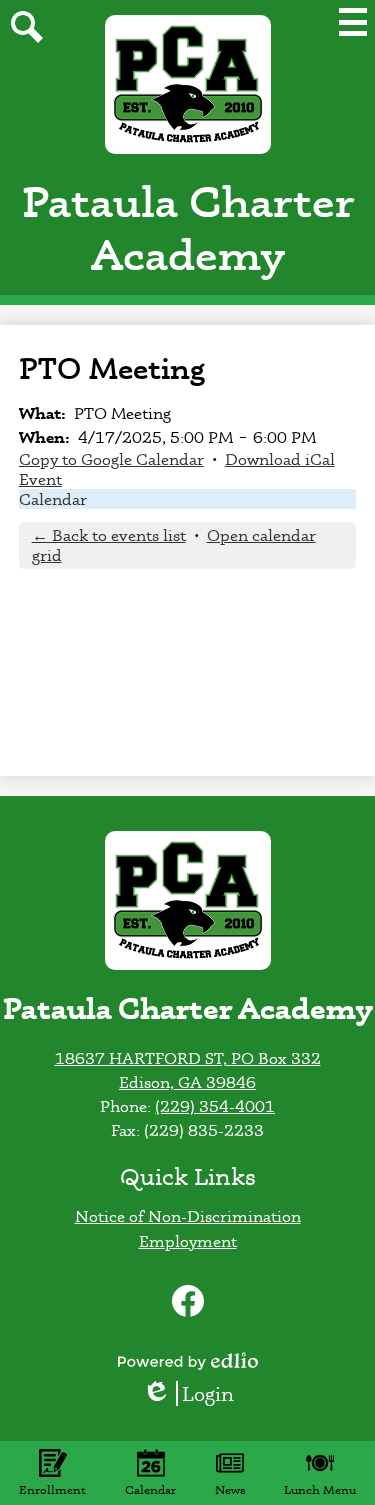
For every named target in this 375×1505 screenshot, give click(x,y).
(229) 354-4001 (215, 1106)
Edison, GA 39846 (187, 1082)
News (230, 1489)
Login (195, 1393)
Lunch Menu (320, 1489)
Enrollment (52, 1489)
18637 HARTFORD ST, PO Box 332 (188, 1058)
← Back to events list (109, 535)
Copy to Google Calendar (111, 459)
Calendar (53, 499)
